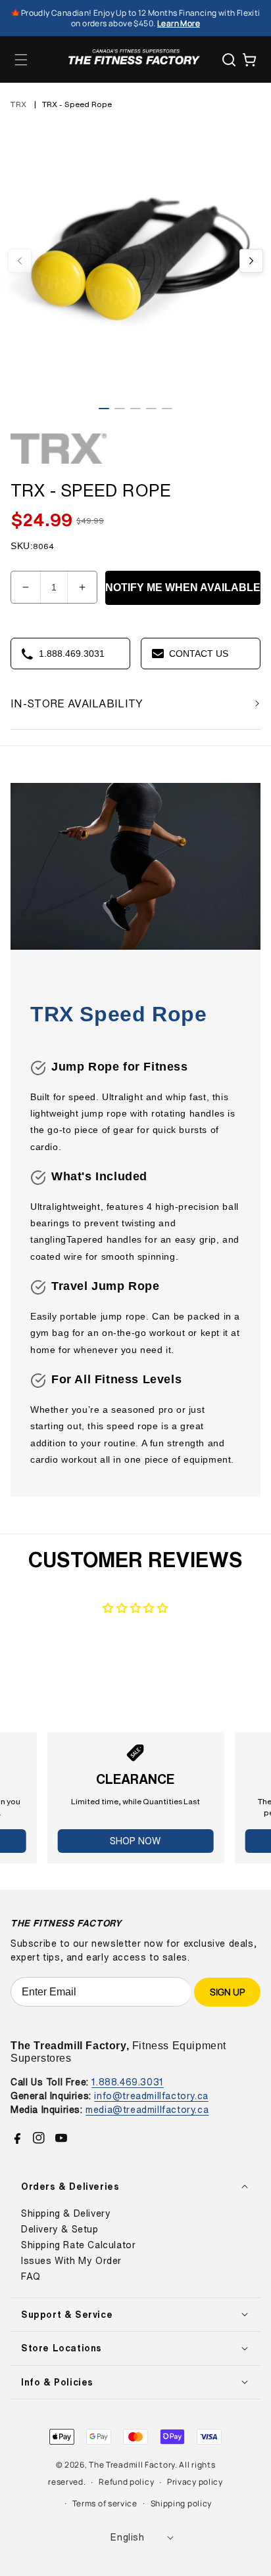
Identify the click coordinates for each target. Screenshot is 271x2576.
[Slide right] (251, 261)
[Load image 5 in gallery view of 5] (167, 409)
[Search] (229, 60)
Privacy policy (195, 2482)
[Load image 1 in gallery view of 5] (104, 409)
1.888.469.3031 (127, 2082)
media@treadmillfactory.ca (147, 2109)
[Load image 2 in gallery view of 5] (120, 409)
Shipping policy (182, 2503)
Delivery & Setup (60, 2229)
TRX (19, 104)
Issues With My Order (71, 2261)
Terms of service (105, 2503)
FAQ (31, 2276)
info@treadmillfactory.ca (151, 2096)
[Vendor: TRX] (60, 464)
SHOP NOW (135, 1841)
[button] (21, 60)
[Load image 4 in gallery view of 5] (151, 409)
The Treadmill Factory (132, 2465)
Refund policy (126, 2482)
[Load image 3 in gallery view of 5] (135, 409)
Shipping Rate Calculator (78, 2245)
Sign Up (227, 1992)
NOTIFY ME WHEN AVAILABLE (183, 588)
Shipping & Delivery (66, 2213)
